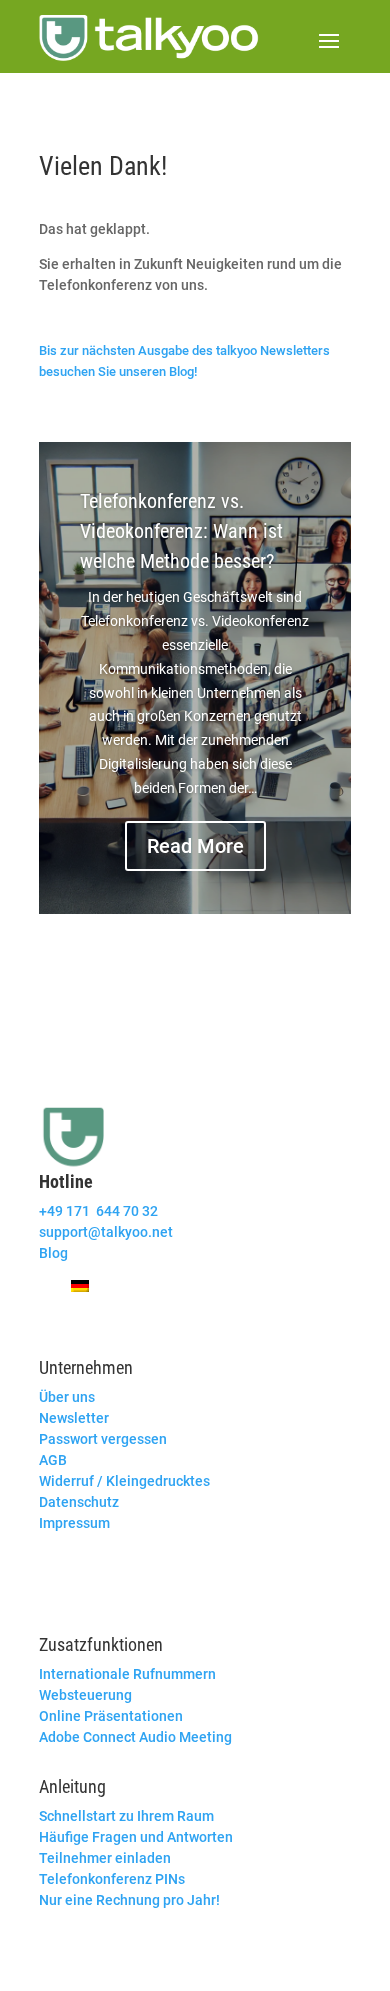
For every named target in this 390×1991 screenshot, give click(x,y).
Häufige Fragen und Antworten (136, 1837)
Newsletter (74, 1418)
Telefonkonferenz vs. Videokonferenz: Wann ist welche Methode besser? (181, 531)
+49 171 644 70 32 (98, 1211)
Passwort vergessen (103, 1439)
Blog (53, 1253)
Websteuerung (85, 1695)
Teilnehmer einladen (105, 1858)
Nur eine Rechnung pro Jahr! (129, 1900)
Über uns (67, 1397)
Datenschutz (79, 1502)
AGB (53, 1460)
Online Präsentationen (111, 1716)
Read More (195, 846)
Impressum (74, 1523)
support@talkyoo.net (106, 1232)
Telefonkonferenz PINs (112, 1879)
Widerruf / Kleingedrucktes (124, 1481)
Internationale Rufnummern (127, 1674)
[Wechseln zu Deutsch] (80, 1285)
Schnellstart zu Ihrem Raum (126, 1816)
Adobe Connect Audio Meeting (135, 1737)
